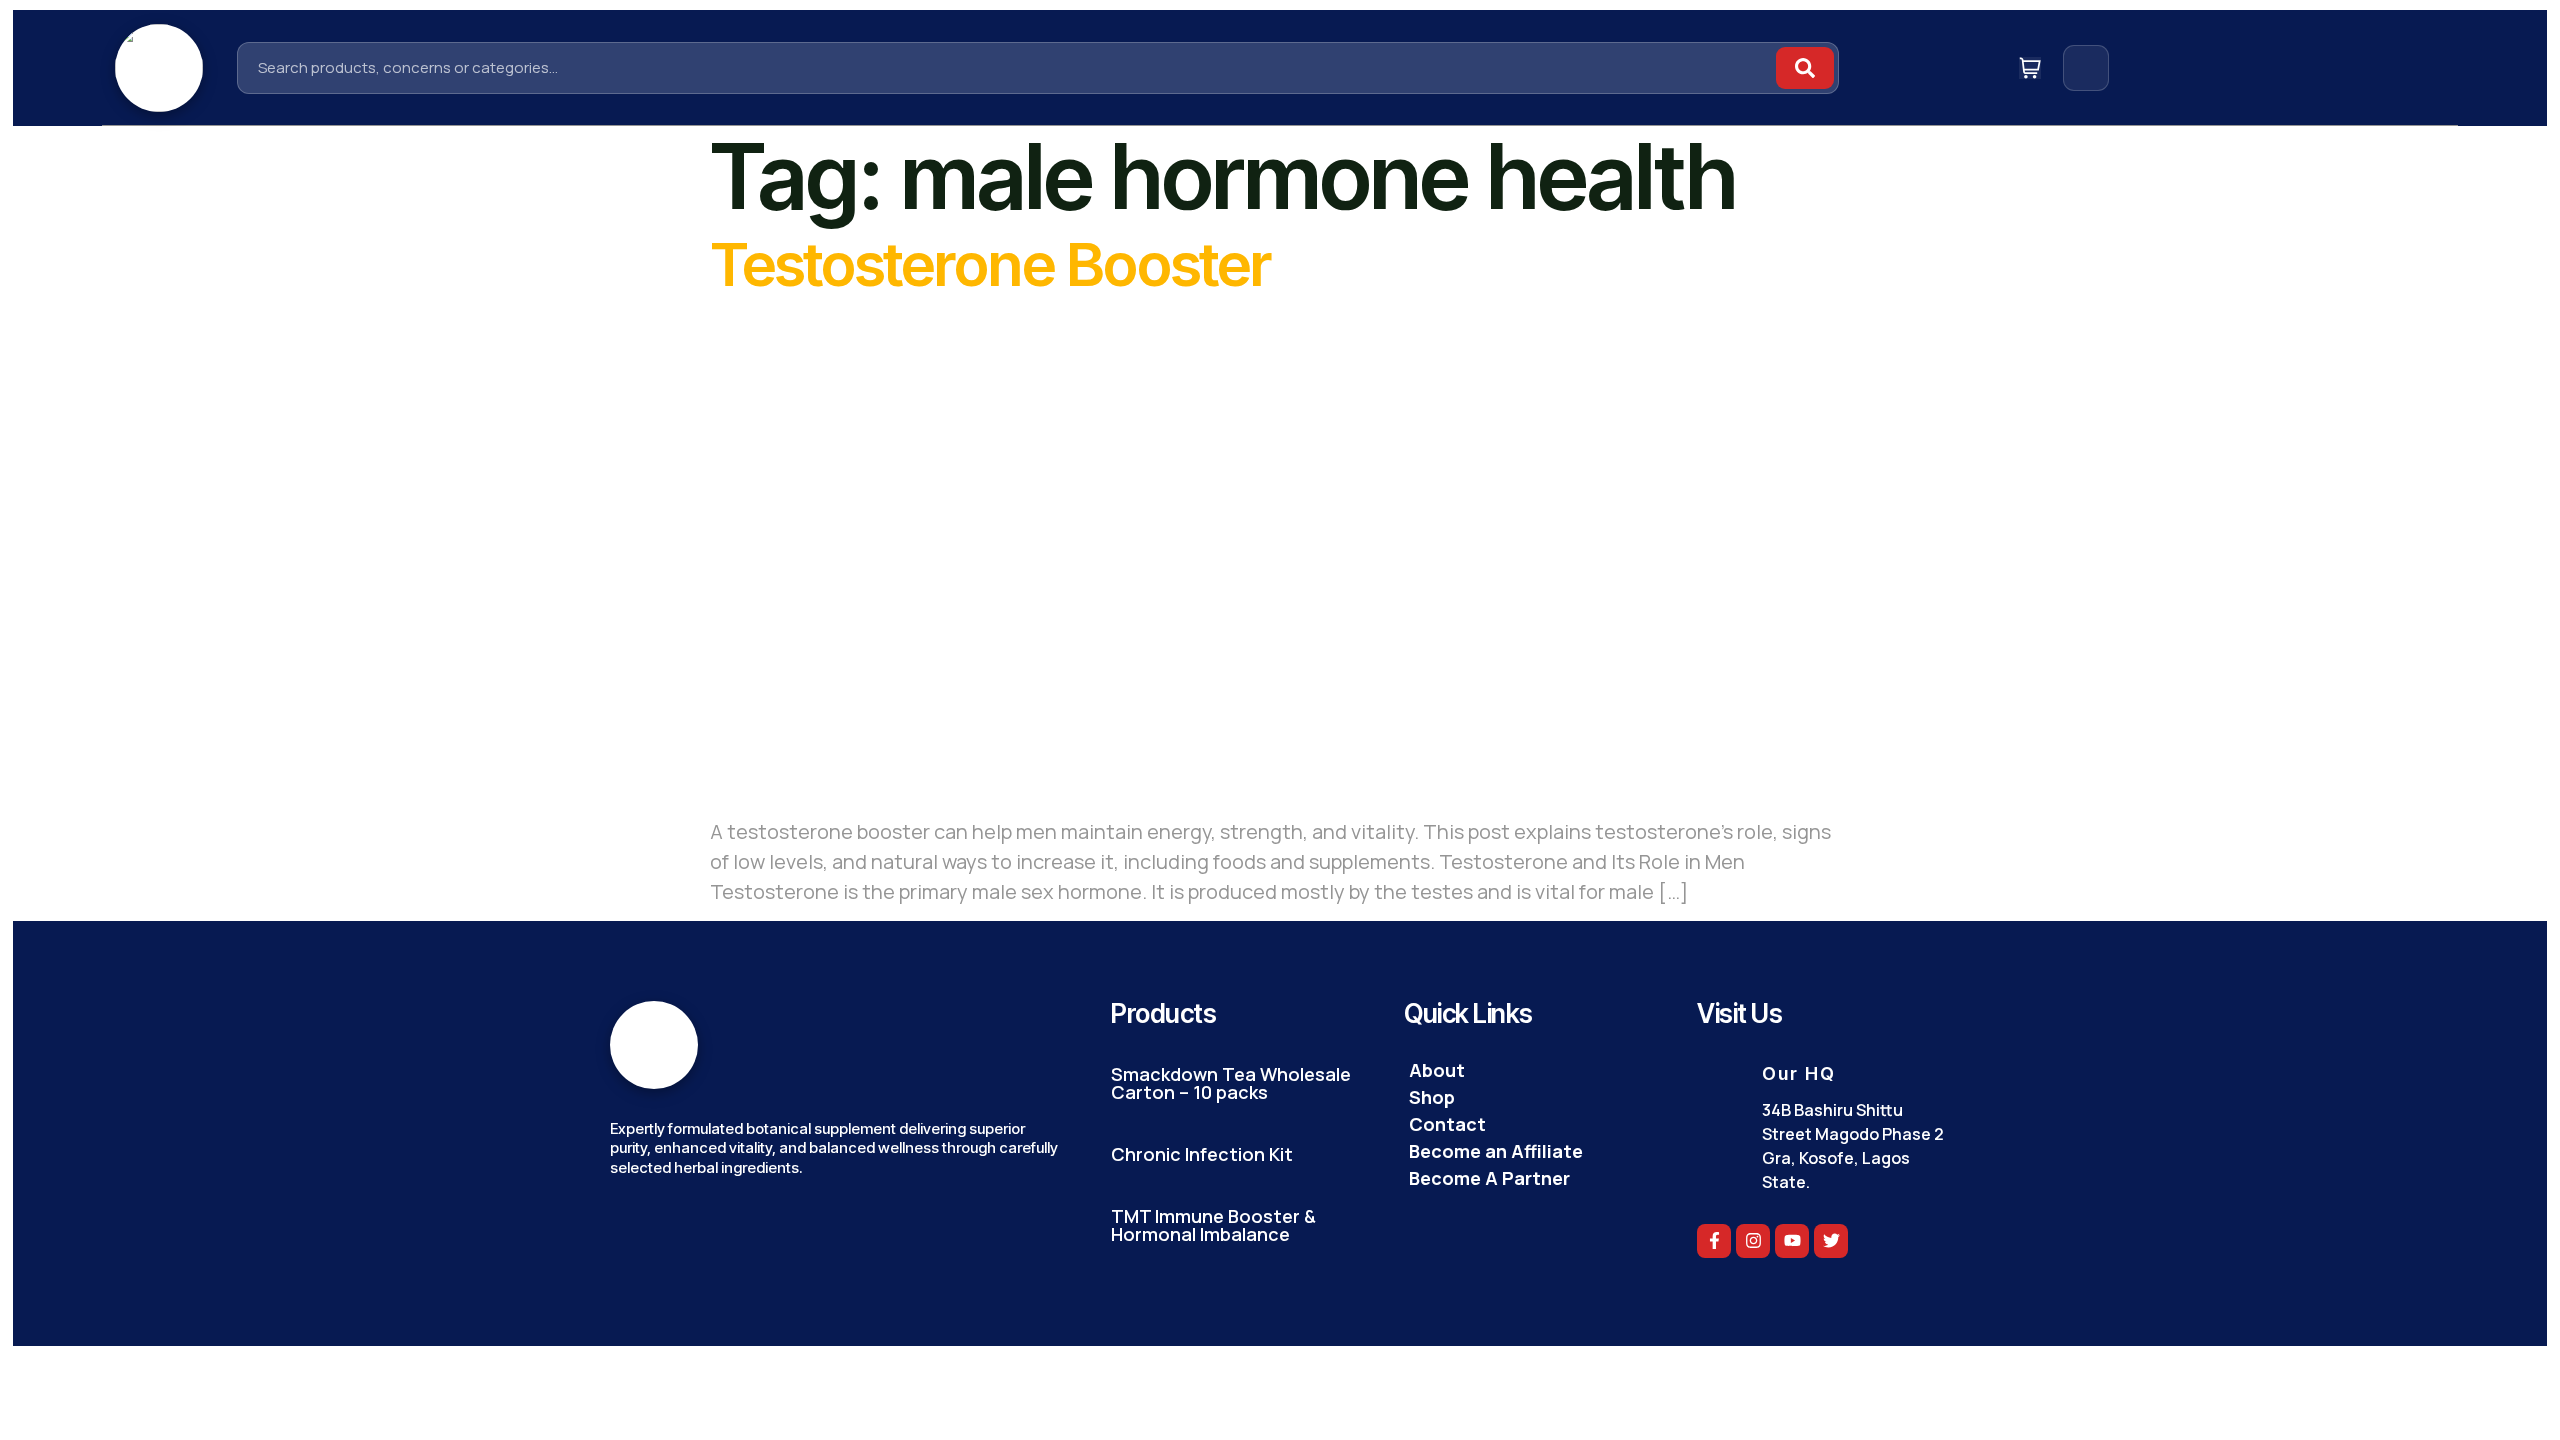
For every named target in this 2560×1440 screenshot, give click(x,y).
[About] (1530, 1070)
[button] (2126, 62)
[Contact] (1530, 1124)
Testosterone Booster (990, 264)
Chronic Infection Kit (1202, 1154)
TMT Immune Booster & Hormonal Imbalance (1213, 1225)
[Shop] (1530, 1097)
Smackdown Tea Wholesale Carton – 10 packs (1231, 1083)
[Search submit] (1805, 68)
